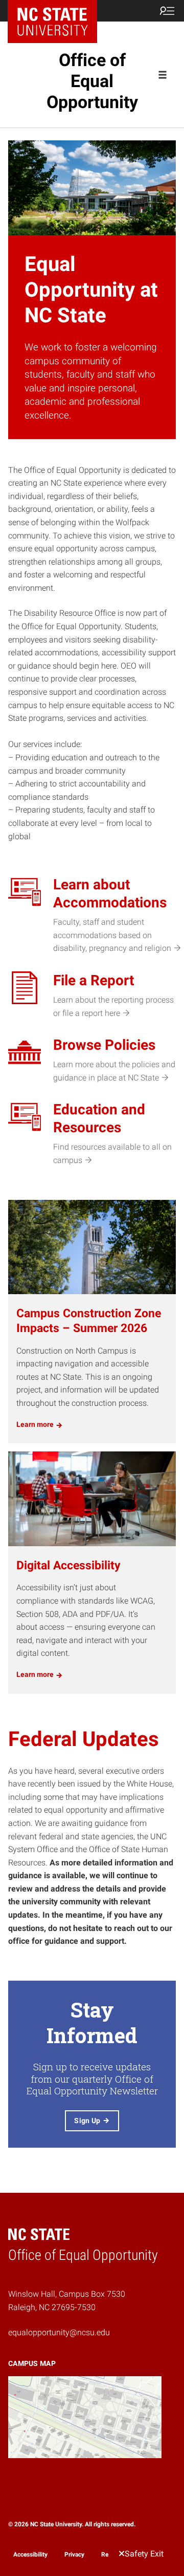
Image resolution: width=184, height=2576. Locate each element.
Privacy (74, 2554)
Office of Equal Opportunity (92, 81)
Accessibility (30, 2554)
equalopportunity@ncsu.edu (59, 2332)
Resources (116, 2554)
